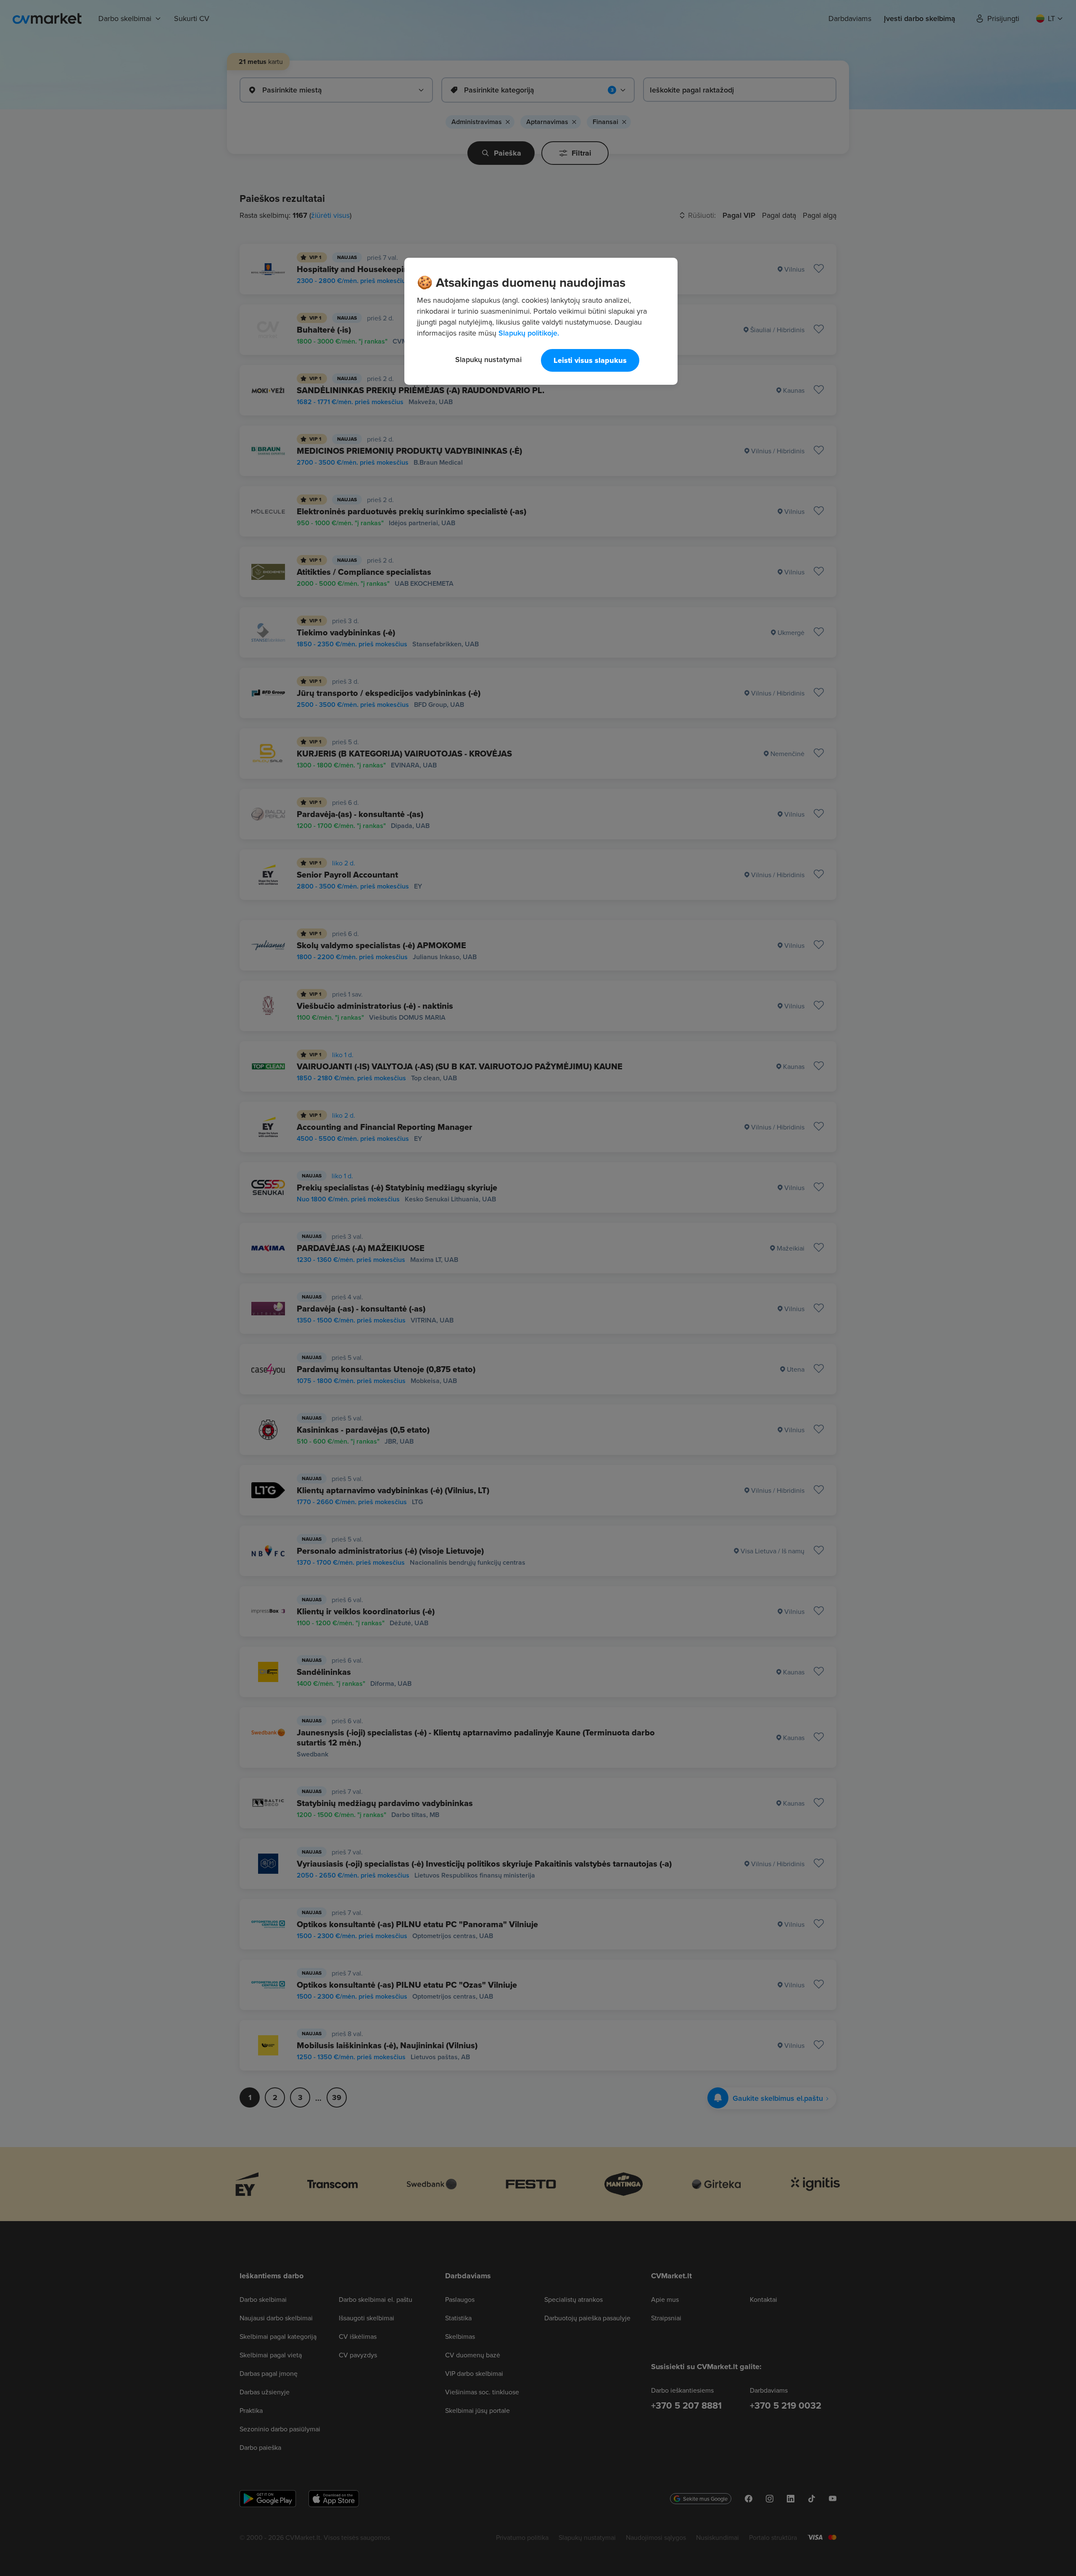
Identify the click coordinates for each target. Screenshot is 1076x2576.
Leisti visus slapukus (590, 360)
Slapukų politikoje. (529, 333)
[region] (541, 321)
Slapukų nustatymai (488, 359)
